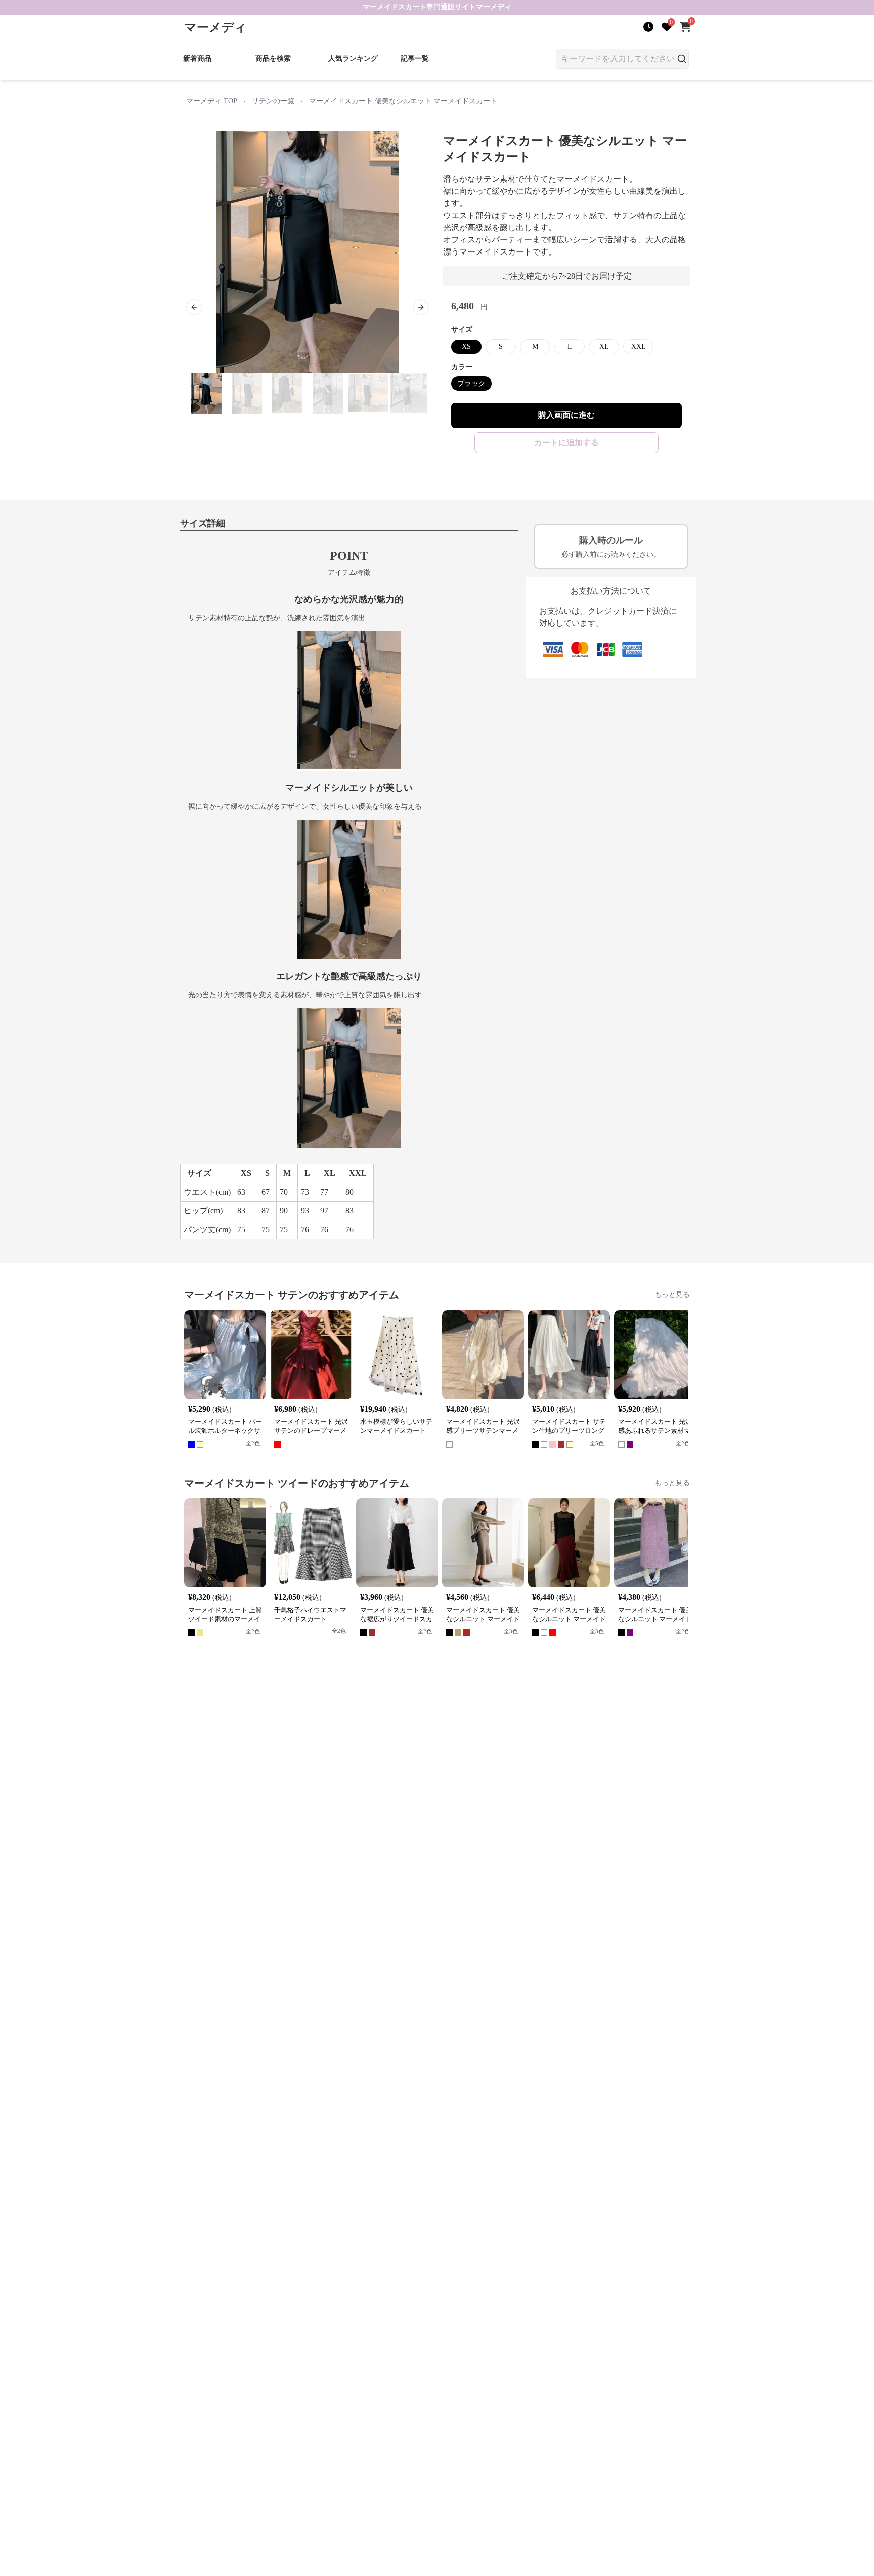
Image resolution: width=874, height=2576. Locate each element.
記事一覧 (415, 58)
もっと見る (672, 1295)
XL (604, 346)
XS (466, 346)
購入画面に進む (566, 415)
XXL (639, 346)
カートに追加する (566, 442)
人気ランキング (353, 58)
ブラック (471, 383)
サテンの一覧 (273, 101)
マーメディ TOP (212, 101)
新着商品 (197, 58)
